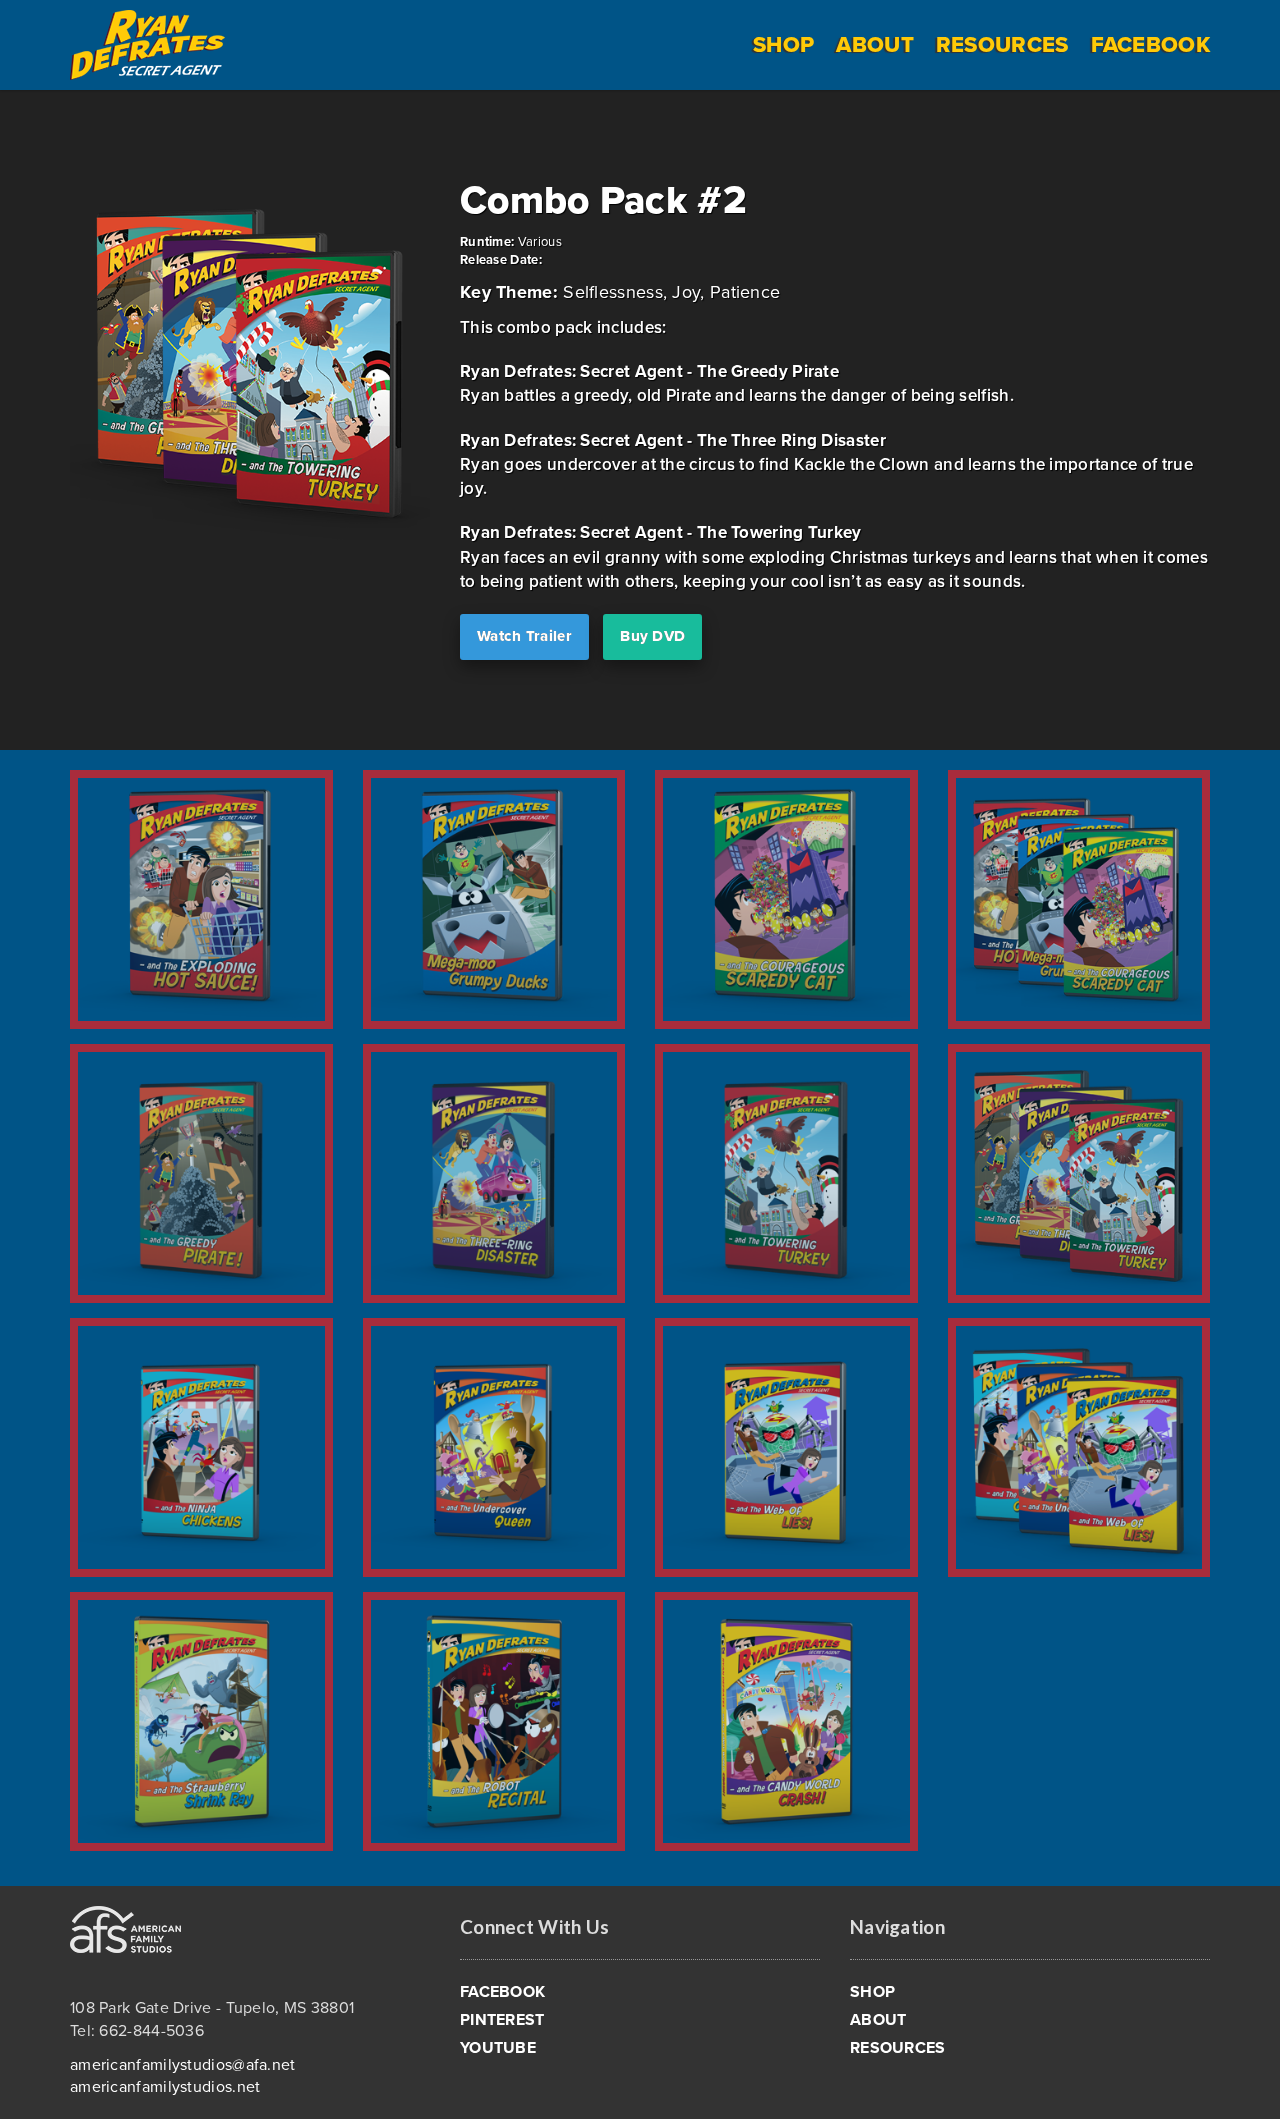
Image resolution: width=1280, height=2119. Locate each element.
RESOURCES (1002, 45)
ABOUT (875, 45)
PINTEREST (502, 2020)
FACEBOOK (1150, 45)
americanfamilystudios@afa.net (183, 2065)
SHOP (783, 45)
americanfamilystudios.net (165, 2087)
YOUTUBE (498, 2048)
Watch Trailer (524, 636)
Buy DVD (652, 636)
